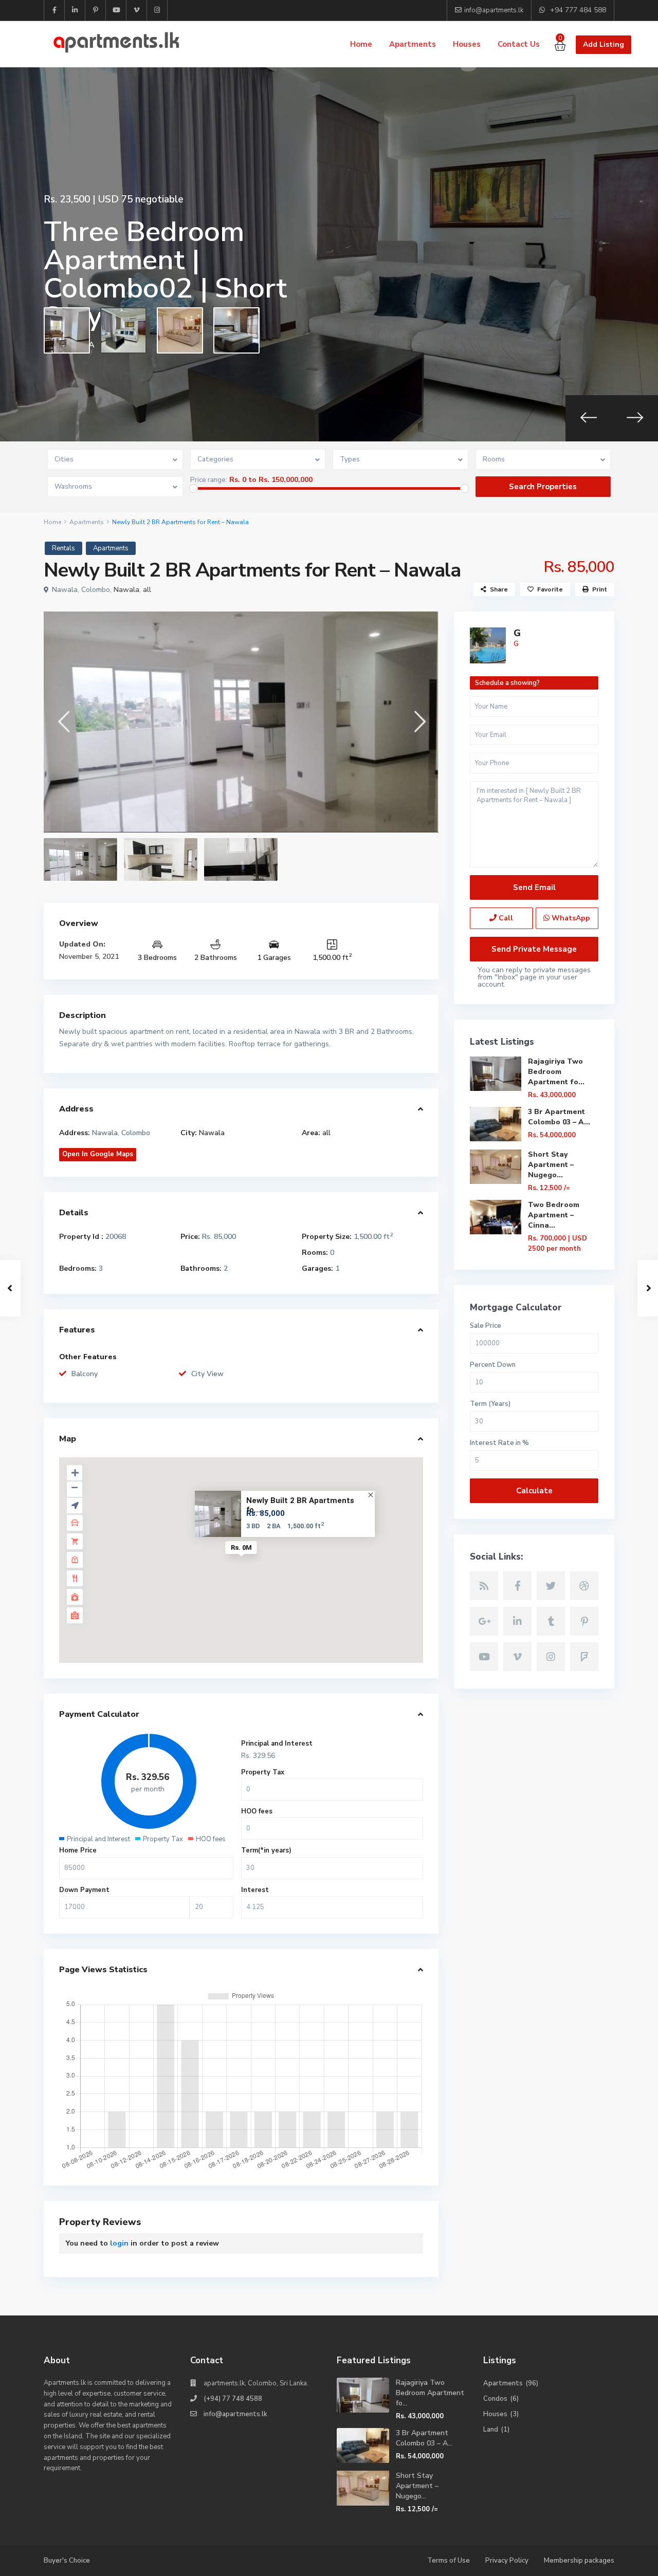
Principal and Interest (277, 1744)
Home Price (78, 1850)
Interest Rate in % (499, 1443)
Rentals (63, 548)
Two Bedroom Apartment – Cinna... (554, 1215)
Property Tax (263, 1772)
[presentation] (589, 418)
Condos (495, 2399)
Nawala (126, 590)
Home (361, 44)
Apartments (413, 44)
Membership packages (579, 2561)
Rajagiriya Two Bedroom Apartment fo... (556, 1072)
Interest (255, 1890)
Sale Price (486, 1326)
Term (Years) (490, 1404)
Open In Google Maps (98, 1154)
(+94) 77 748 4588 (233, 2399)
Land (491, 2430)
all (147, 590)
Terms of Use (449, 2561)
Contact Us (519, 44)
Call (505, 918)
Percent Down (493, 1365)
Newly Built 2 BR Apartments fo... (300, 1505)
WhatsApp (570, 918)
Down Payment (84, 1890)
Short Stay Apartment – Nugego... (551, 1165)
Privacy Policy (507, 2561)
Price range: (209, 480)
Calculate (534, 1491)
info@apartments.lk (235, 2414)
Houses (467, 44)
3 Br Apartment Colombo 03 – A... (559, 1117)
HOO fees (257, 1811)
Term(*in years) (266, 1850)
